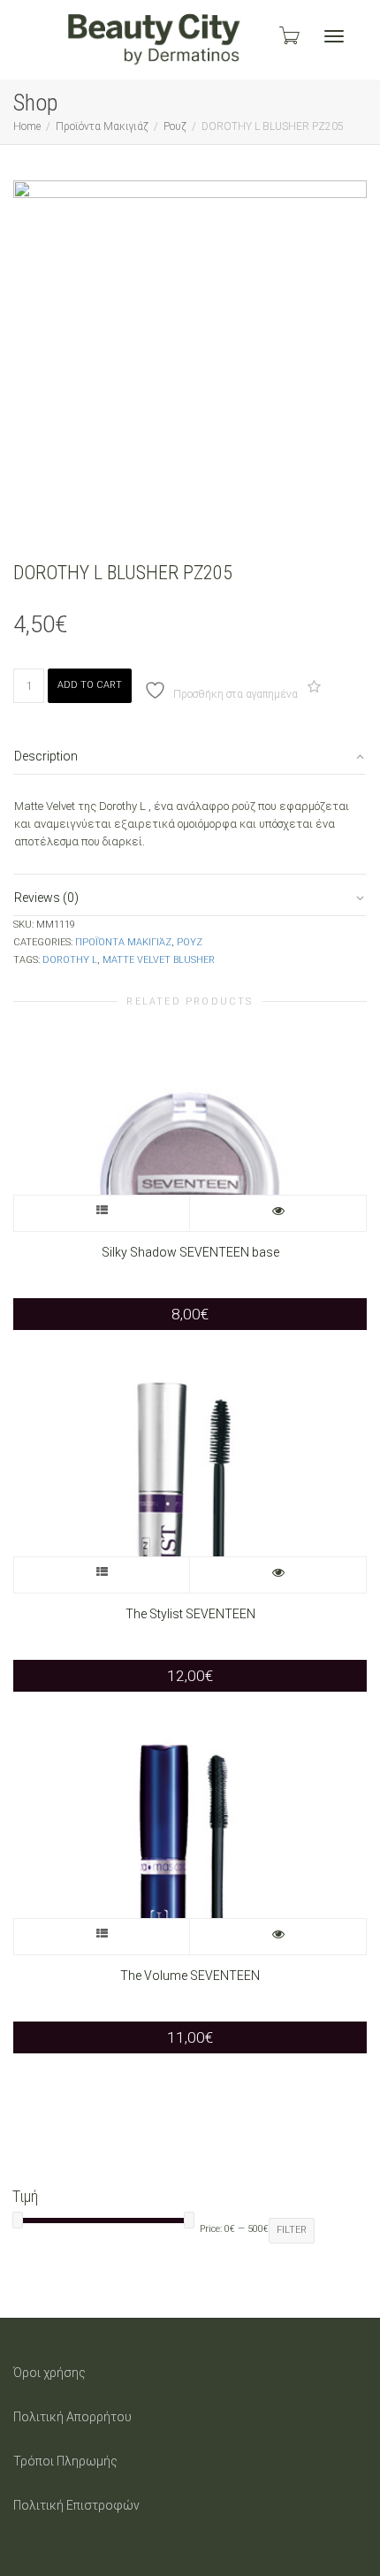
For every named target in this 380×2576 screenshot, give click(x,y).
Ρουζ (175, 126)
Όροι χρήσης (49, 2373)
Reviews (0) (46, 898)
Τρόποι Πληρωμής (65, 2461)
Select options (102, 1213)
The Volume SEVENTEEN (190, 1976)
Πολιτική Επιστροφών (76, 2505)
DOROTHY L (70, 960)
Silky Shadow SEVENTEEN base (190, 1252)
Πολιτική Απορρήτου (72, 2417)
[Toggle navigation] (334, 36)
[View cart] (288, 35)
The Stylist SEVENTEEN (190, 1614)
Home (27, 126)
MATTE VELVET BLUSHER (159, 960)
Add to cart (90, 685)
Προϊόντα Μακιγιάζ (102, 126)
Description (46, 756)
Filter (292, 2230)
